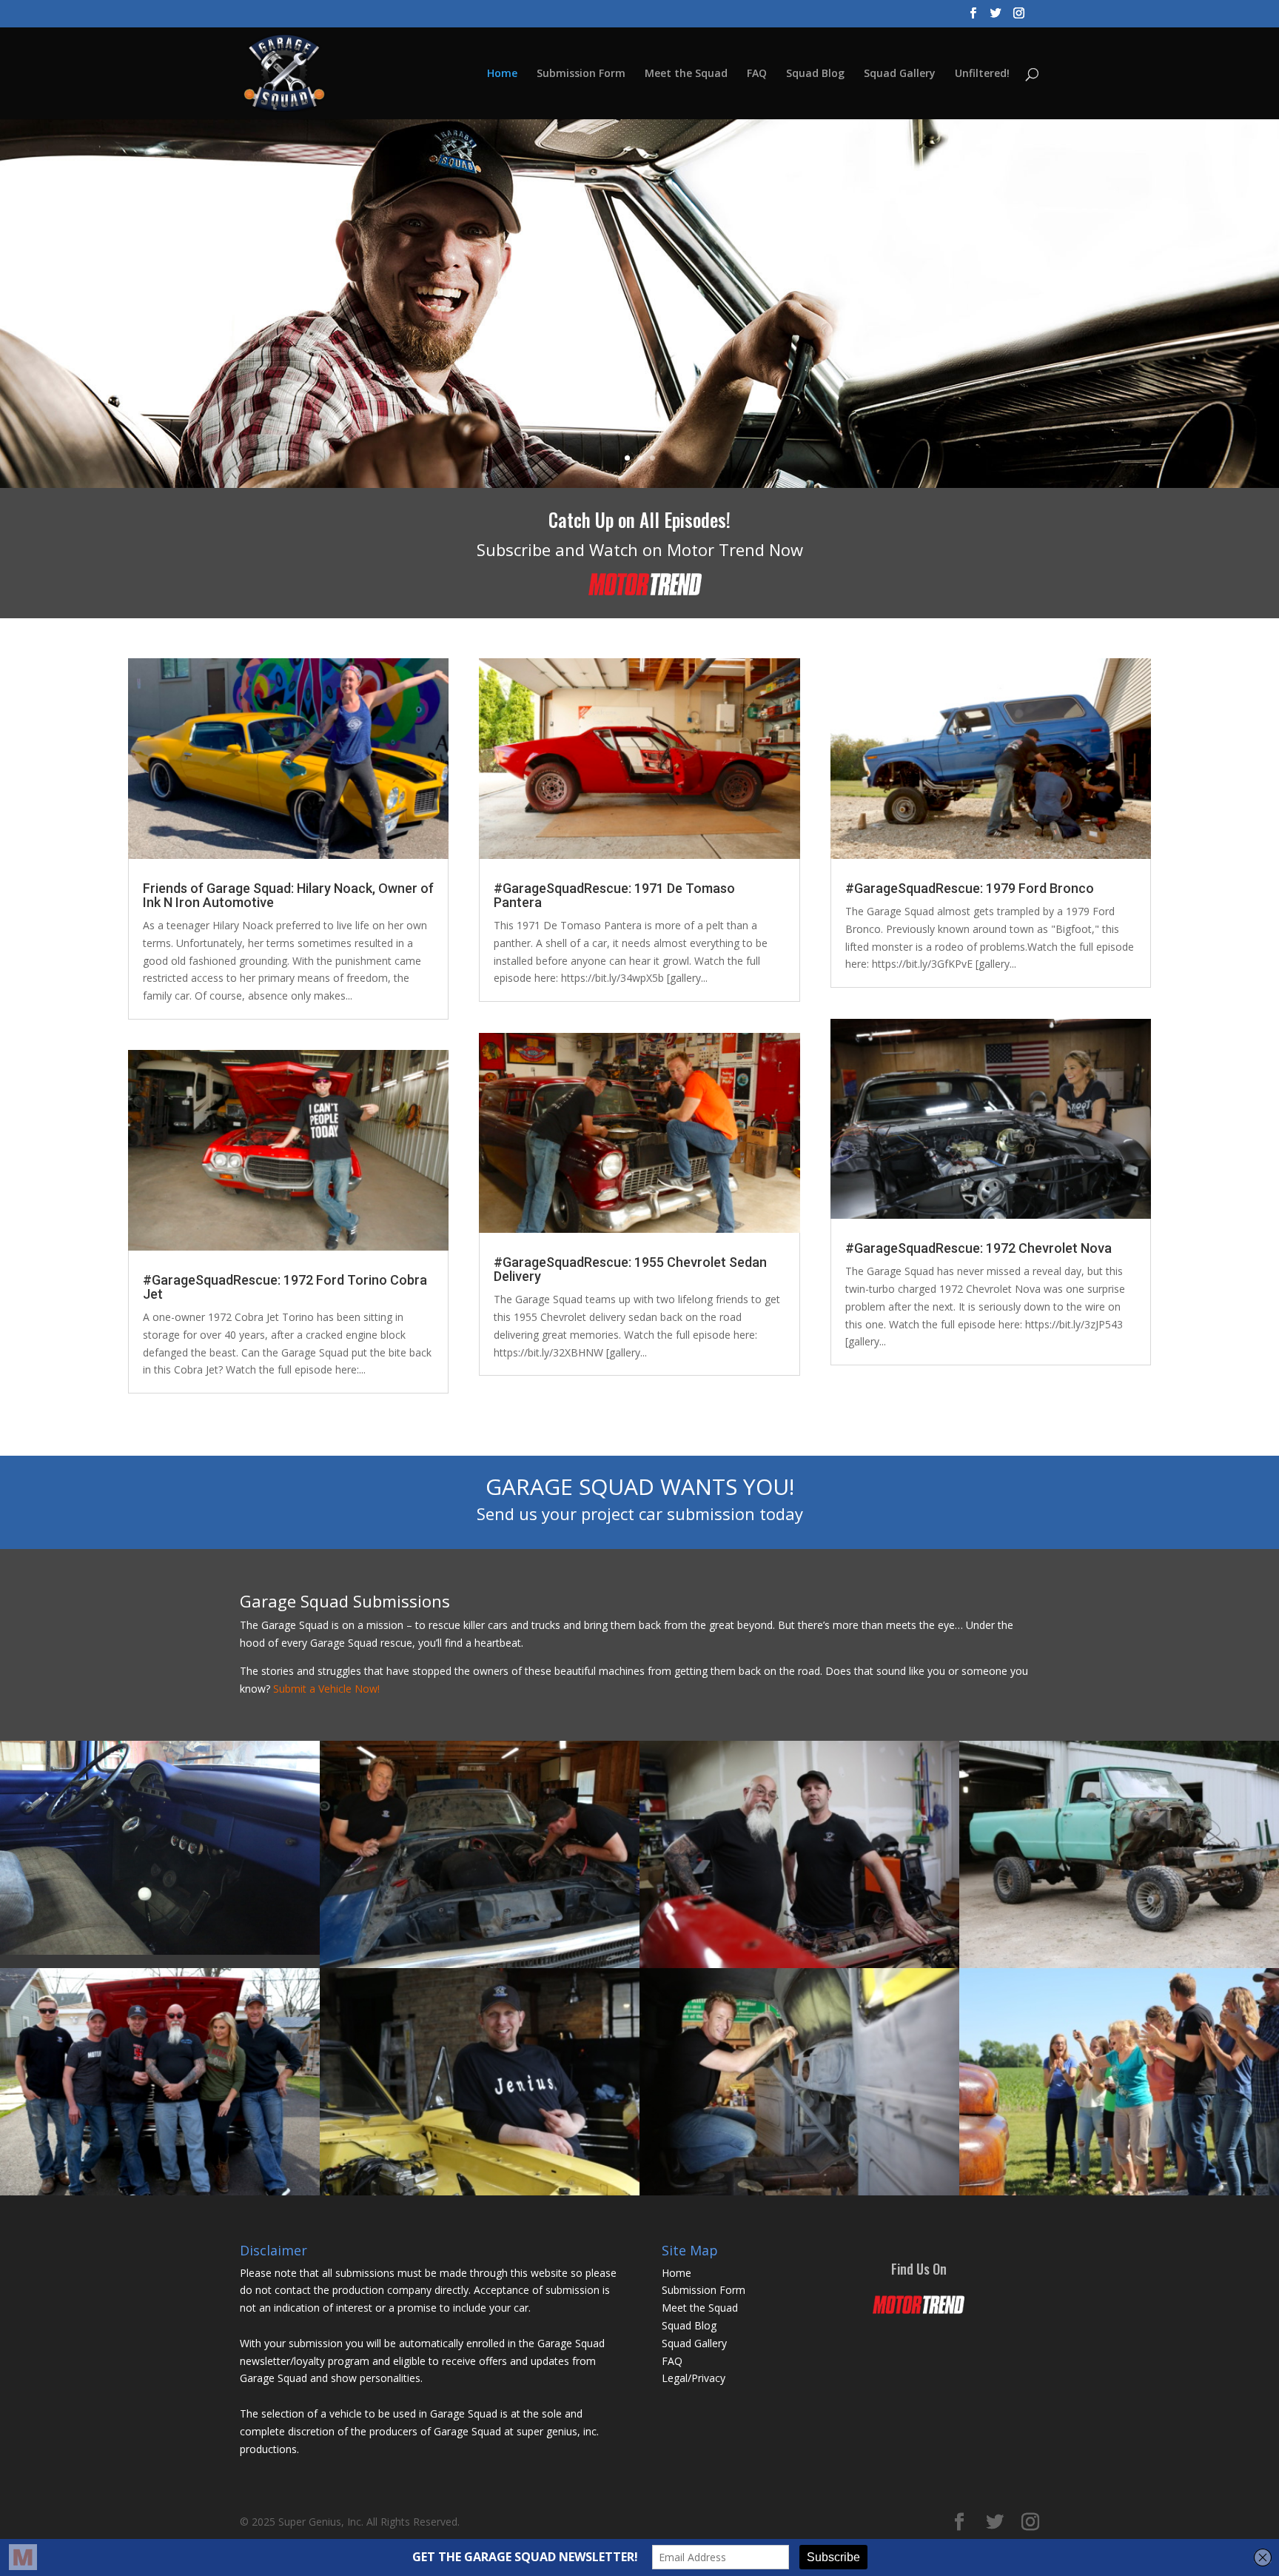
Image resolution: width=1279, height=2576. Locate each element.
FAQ (757, 74)
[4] (799, 1964)
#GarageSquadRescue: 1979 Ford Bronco (970, 888)
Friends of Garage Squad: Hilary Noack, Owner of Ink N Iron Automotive (288, 895)
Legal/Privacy (694, 2378)
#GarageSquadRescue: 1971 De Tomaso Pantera (614, 895)
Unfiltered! (982, 74)
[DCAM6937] (160, 1951)
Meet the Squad (686, 74)
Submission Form (581, 74)
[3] (480, 1964)
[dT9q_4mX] (1119, 2191)
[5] (799, 2191)
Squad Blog (815, 74)
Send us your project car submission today (640, 1513)
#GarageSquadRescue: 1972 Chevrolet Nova (978, 1248)
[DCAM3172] (160, 2191)
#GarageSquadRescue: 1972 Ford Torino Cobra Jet (285, 1287)
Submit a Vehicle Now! (326, 1689)
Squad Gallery (900, 74)
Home (502, 74)
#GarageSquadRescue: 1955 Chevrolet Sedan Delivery (630, 1269)
